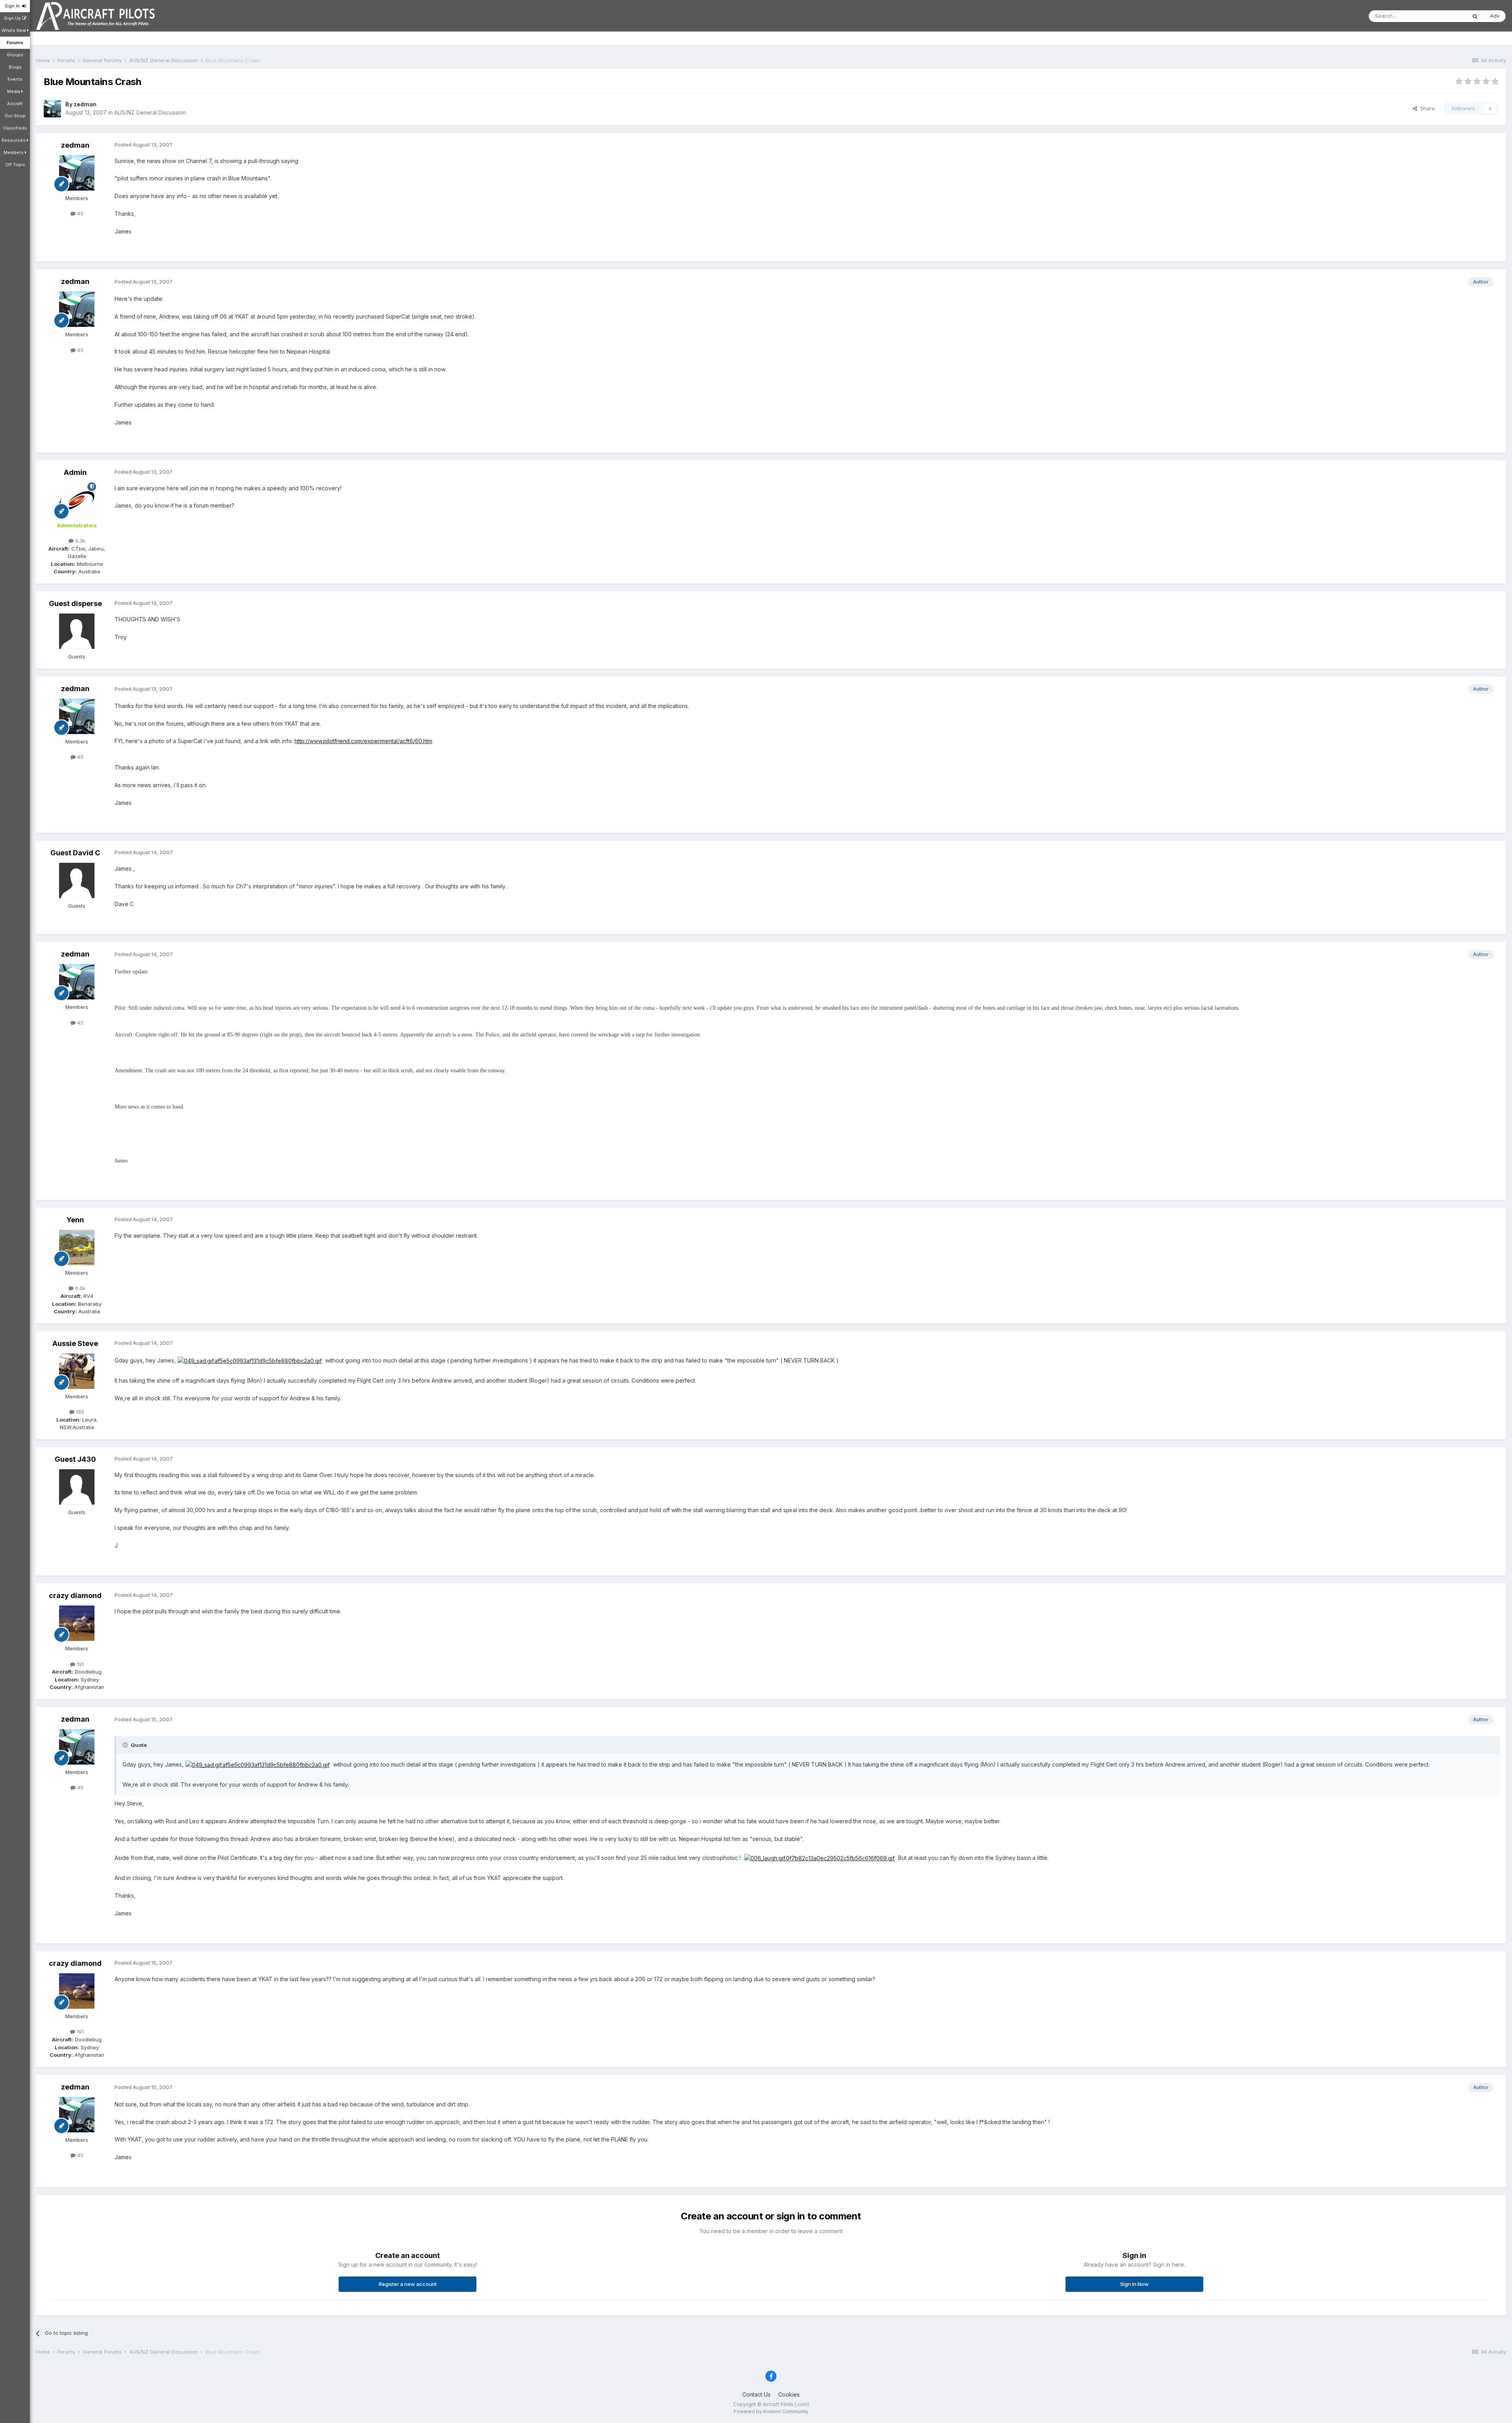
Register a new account (408, 2284)
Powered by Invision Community (771, 2411)
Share (1426, 108)
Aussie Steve (75, 1343)
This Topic (1443, 16)
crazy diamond (75, 1595)
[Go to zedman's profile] (52, 109)
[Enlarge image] (250, 1360)
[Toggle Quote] (126, 1745)
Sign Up (13, 18)
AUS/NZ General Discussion (150, 112)
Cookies (789, 2394)
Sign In (13, 6)
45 (80, 213)
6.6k (80, 1288)
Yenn (75, 1220)
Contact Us (756, 2394)
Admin (75, 472)
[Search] (1475, 16)
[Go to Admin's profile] (77, 500)
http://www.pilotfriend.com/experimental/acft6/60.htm (363, 741)
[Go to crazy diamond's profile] (77, 1623)
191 (80, 1664)
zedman (85, 104)
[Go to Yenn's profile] (77, 1248)
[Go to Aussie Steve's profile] (77, 1371)
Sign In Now (1134, 2284)
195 (79, 1412)
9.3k (80, 541)
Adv (1495, 16)
